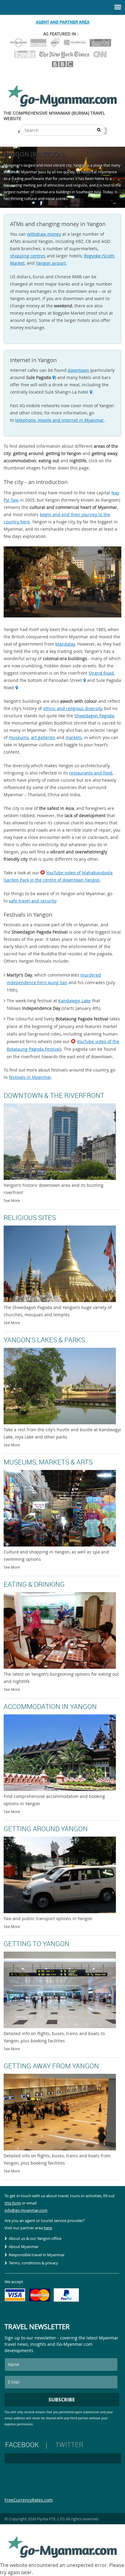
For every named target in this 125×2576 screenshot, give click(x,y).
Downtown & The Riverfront (54, 1095)
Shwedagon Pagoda (94, 716)
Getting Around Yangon (46, 1829)
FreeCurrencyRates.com (29, 2500)
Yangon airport (51, 263)
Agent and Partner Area (63, 22)
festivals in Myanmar (30, 1077)
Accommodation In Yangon (50, 1706)
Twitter (69, 2445)
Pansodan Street (65, 680)
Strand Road (101, 673)
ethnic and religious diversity (73, 708)
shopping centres (28, 256)
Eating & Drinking (34, 1584)
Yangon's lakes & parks (44, 1340)
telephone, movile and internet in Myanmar (59, 420)
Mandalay (65, 644)
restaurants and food (91, 773)
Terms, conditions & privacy (34, 2263)
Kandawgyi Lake (74, 1001)
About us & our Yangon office (35, 2238)
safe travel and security (32, 901)
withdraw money (44, 234)
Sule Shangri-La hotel (67, 392)
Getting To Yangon (37, 1944)
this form (13, 2203)
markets (74, 737)
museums (19, 737)
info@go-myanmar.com (26, 2210)
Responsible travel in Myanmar (37, 2255)
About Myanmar (24, 2247)
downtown (78, 370)
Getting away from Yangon (51, 2066)
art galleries (43, 737)
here (48, 2228)
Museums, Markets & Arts (48, 1462)
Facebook (22, 2445)
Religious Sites (30, 1218)
